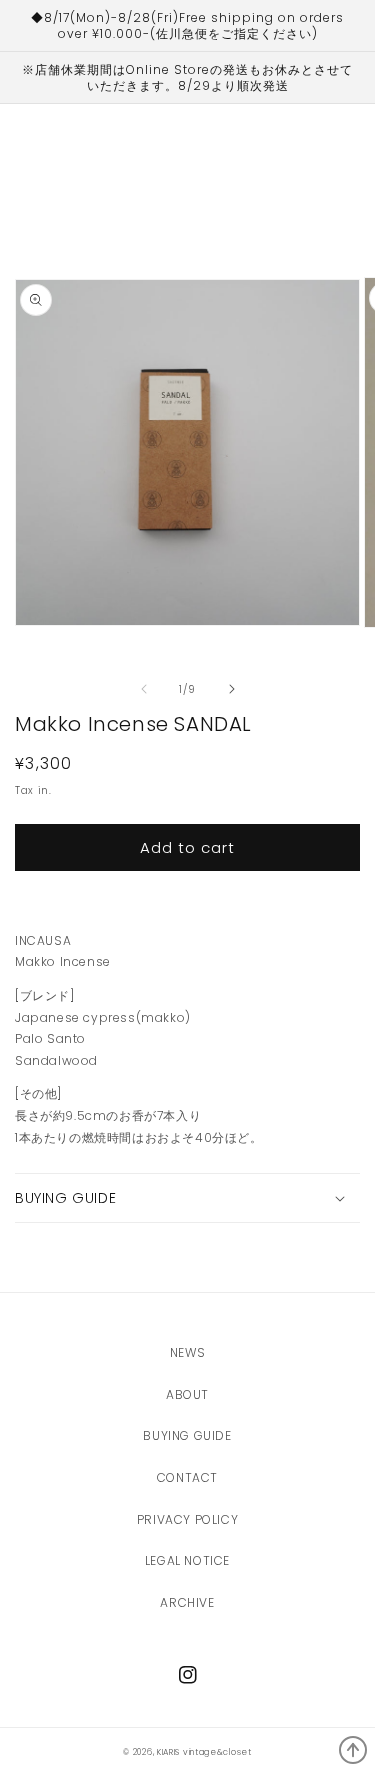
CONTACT (187, 1477)
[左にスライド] (144, 689)
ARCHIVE (187, 1602)
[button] (187, 1198)
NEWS (187, 1352)
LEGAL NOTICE (187, 1560)
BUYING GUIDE (187, 1435)
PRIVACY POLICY (187, 1519)
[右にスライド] (232, 689)
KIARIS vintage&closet (204, 1752)
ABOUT (187, 1394)
